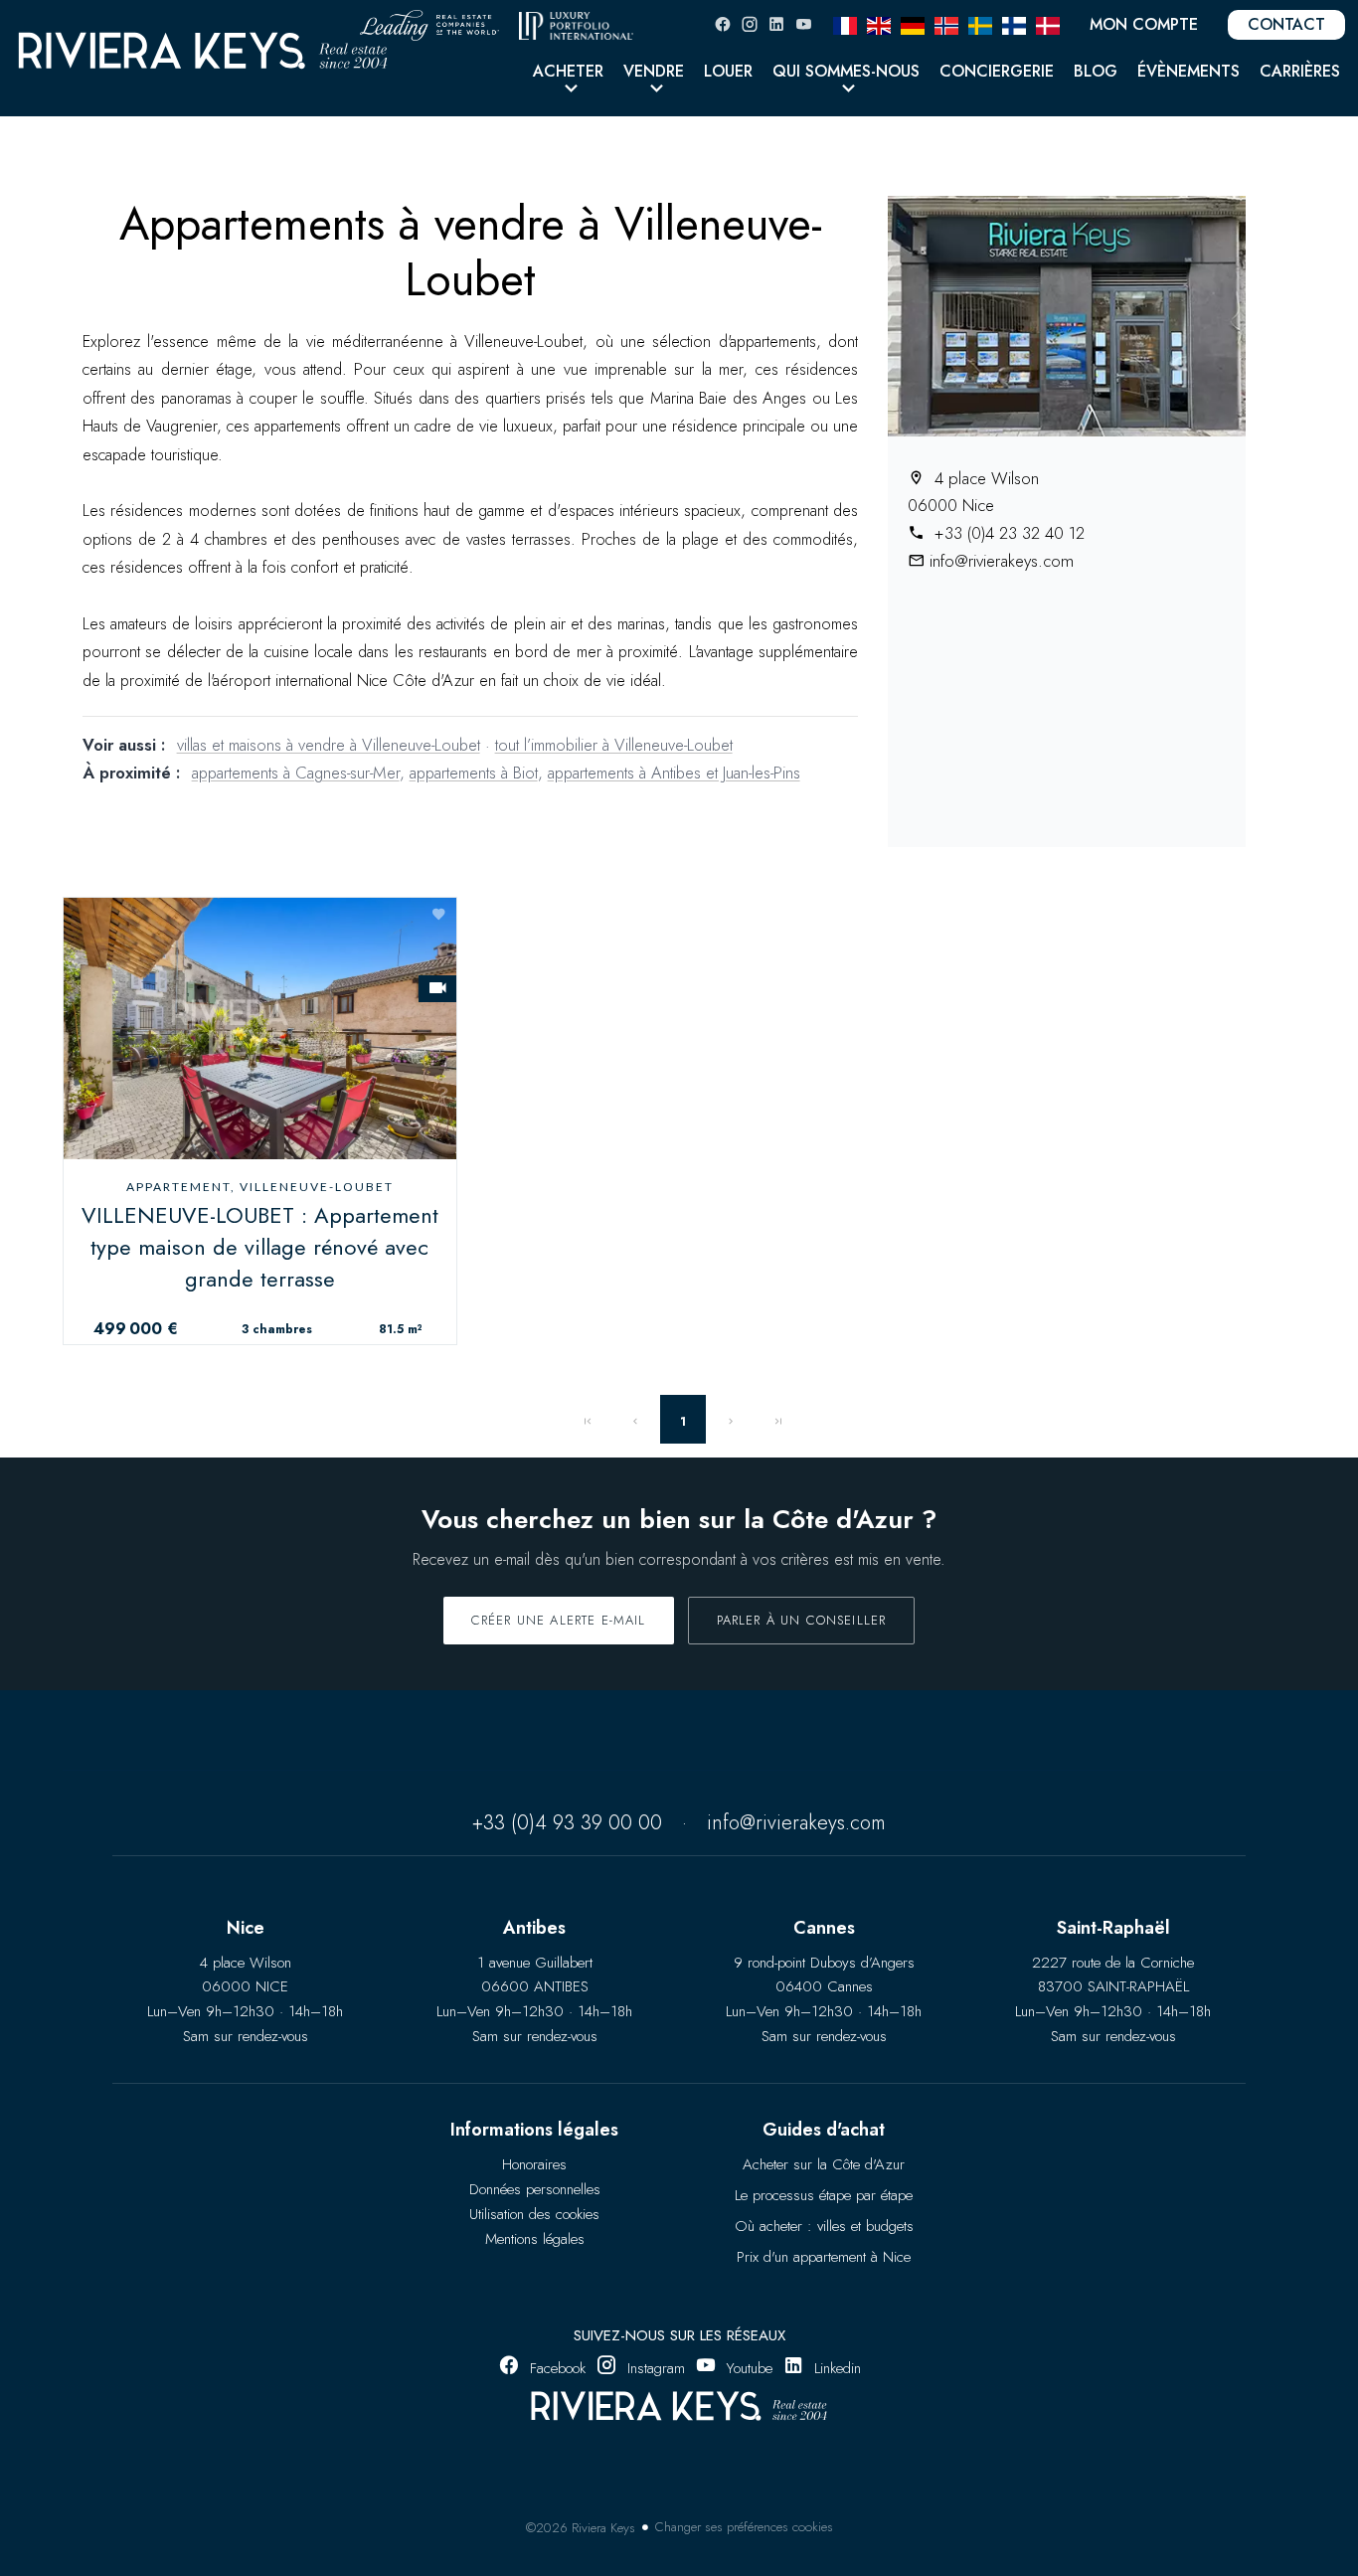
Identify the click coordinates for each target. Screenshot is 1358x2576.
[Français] (845, 24)
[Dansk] (1048, 24)
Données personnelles (535, 2189)
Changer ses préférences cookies (744, 2527)
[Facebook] (723, 24)
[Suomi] (1014, 24)
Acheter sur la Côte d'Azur (824, 2164)
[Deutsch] (913, 24)
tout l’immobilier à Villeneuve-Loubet (614, 745)
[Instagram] (750, 24)
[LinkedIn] (776, 24)
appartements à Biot (474, 773)
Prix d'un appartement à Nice (824, 2257)
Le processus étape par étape (824, 2195)
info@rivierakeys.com (1002, 561)
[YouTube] (803, 24)
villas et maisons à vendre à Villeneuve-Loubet (329, 745)
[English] (879, 24)
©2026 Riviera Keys (581, 2528)
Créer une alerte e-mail (559, 1620)
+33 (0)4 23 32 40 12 (1007, 533)
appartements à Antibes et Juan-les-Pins (674, 773)
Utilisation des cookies (534, 2214)
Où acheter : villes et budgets (824, 2226)
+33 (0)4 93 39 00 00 (567, 1823)
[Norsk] (946, 24)
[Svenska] (980, 24)
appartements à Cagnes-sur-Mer (296, 773)
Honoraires (534, 2164)
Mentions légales (535, 2239)
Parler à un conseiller (802, 1620)
